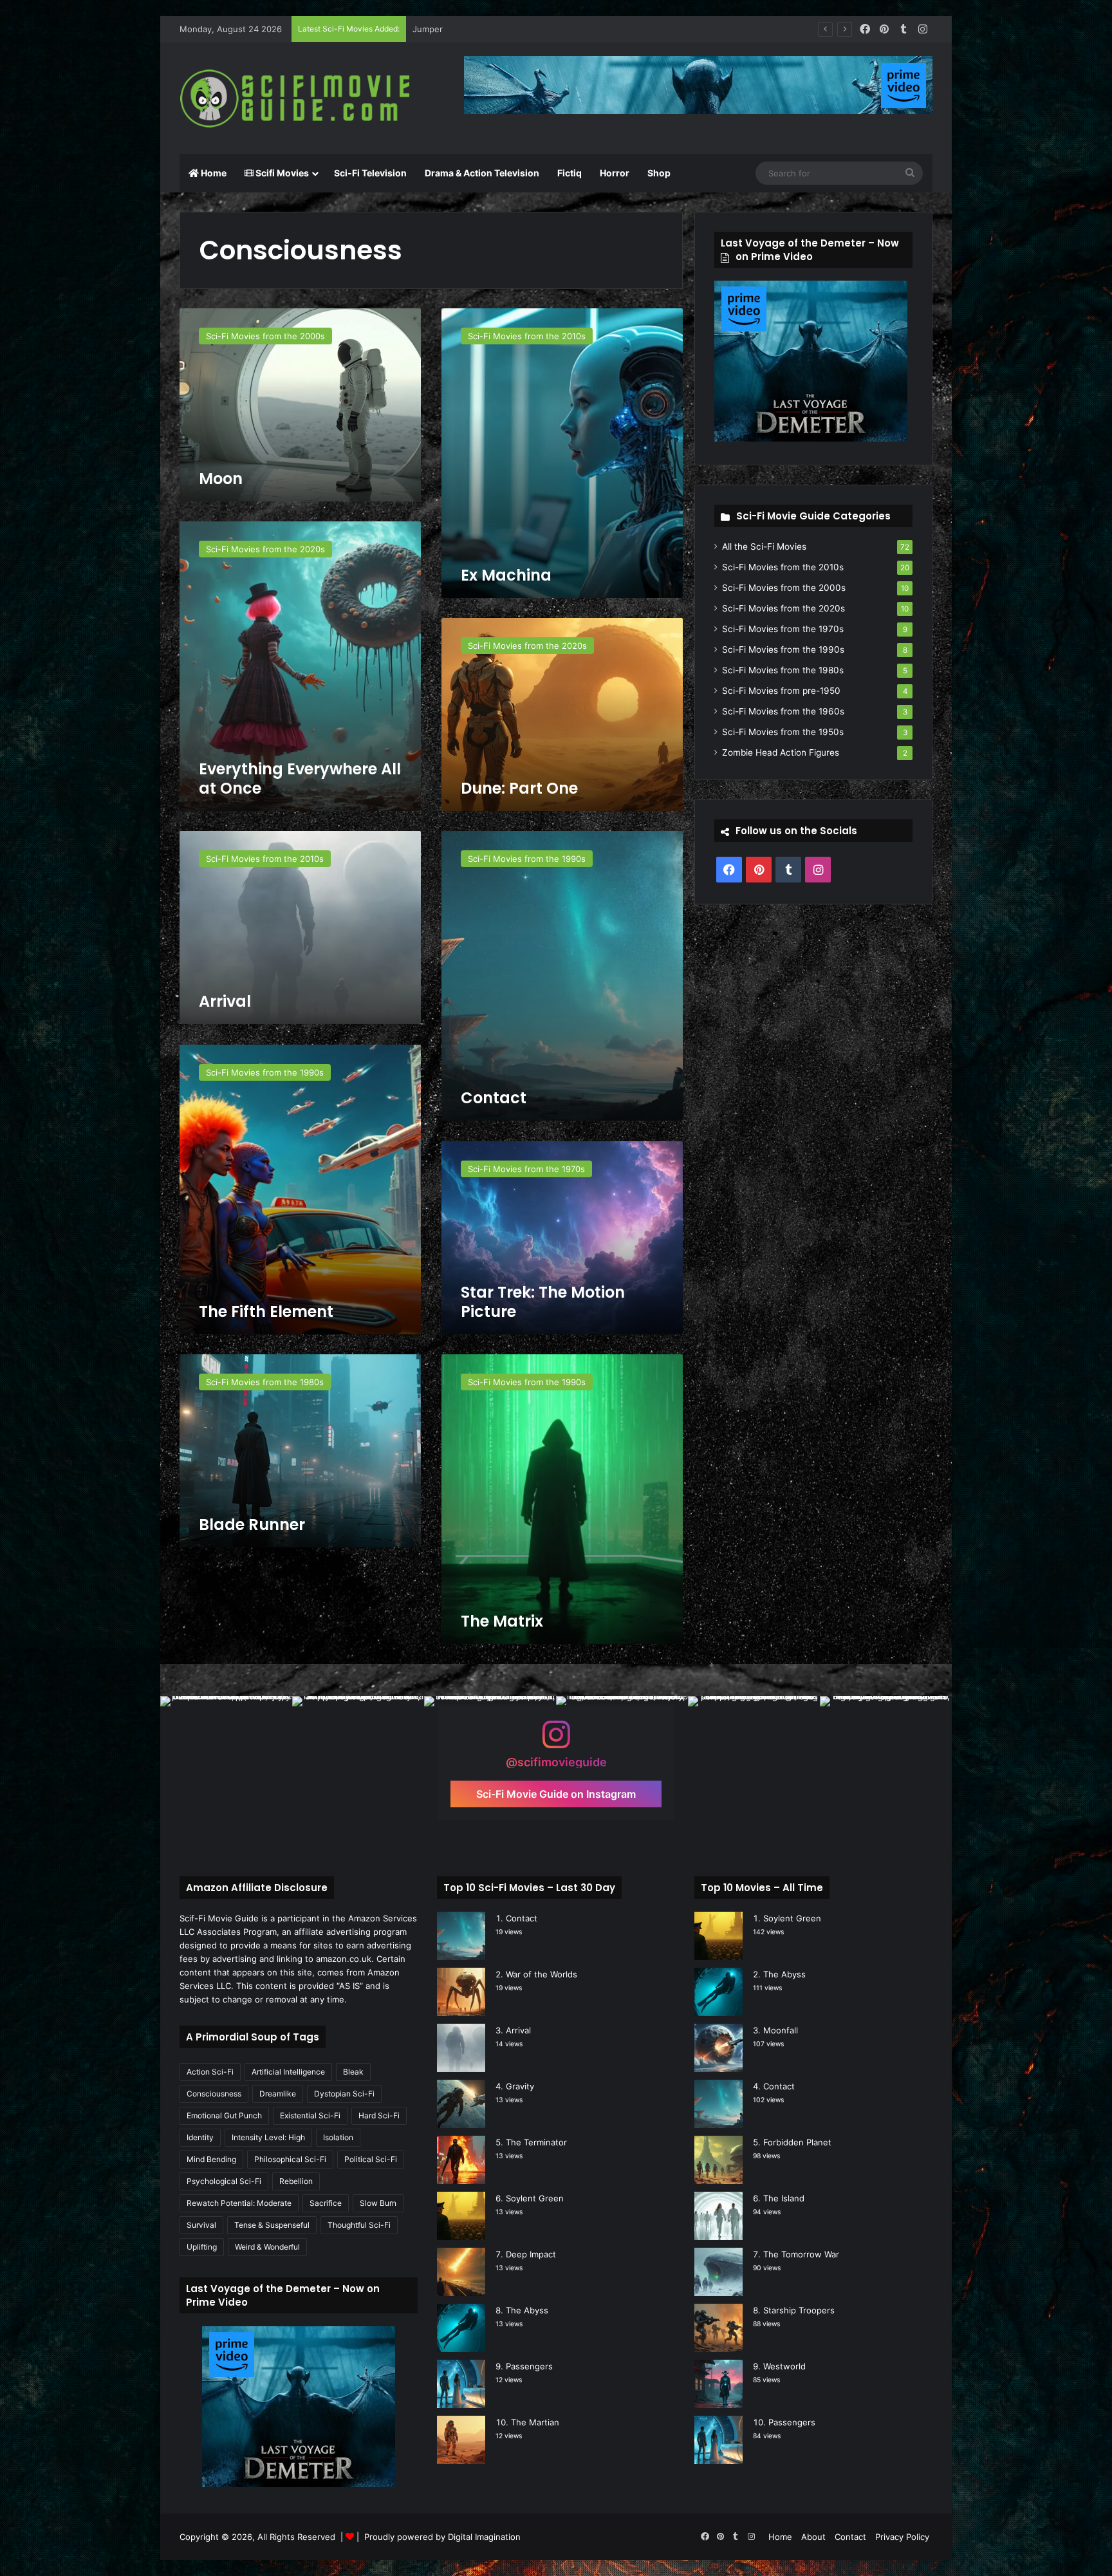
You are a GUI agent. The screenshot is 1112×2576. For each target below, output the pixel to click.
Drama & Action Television (482, 173)
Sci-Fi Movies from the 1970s (783, 629)
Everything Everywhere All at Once (300, 779)
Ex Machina (506, 575)
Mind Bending (211, 2159)
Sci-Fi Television (370, 173)
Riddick (427, 29)
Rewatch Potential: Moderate (239, 2203)
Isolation (338, 2137)
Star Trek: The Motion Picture (543, 1302)
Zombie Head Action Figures (781, 752)
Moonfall (781, 2030)
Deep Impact (531, 2254)
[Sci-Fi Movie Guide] (299, 98)
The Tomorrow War (801, 2254)
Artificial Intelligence (288, 2072)
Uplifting (202, 2247)
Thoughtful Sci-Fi (359, 2225)
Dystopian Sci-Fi (344, 2094)
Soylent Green (535, 2198)
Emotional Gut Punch (224, 2115)
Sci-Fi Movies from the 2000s (784, 588)
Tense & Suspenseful (272, 2225)
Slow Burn (378, 2203)
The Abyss (527, 2310)
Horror (615, 173)
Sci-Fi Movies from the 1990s (783, 649)
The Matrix (502, 1621)
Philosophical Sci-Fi (290, 2159)
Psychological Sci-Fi (224, 2181)
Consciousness (214, 2094)
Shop (659, 173)
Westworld (784, 2366)
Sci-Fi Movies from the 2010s (783, 567)
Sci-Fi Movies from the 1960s (783, 711)
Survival (201, 2225)
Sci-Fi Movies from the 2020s (783, 608)
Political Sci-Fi (371, 2159)
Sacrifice (326, 2203)
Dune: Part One (519, 788)
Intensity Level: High (268, 2137)
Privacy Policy (902, 2537)
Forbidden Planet (797, 2142)
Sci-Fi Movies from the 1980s (783, 670)
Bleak (353, 2072)
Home (213, 173)
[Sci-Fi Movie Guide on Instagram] (556, 1741)
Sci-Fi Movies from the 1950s (783, 732)
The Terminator (536, 2142)
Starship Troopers (799, 2310)
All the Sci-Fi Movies (764, 546)
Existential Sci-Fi (310, 2115)
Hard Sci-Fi (379, 2115)
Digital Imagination (484, 2537)
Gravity (520, 2086)
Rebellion (296, 2181)
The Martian (535, 2422)
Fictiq (570, 173)
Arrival (225, 1001)
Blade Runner (252, 1525)
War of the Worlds (542, 1974)
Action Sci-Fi (210, 2072)
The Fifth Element (266, 1311)
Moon (221, 479)
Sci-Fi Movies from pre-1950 (781, 691)
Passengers (529, 2366)
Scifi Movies (281, 173)
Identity (200, 2137)
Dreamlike (278, 2094)
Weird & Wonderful (267, 2247)
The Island (784, 2198)
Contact (494, 1098)
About (813, 2537)
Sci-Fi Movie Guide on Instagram (556, 1793)
